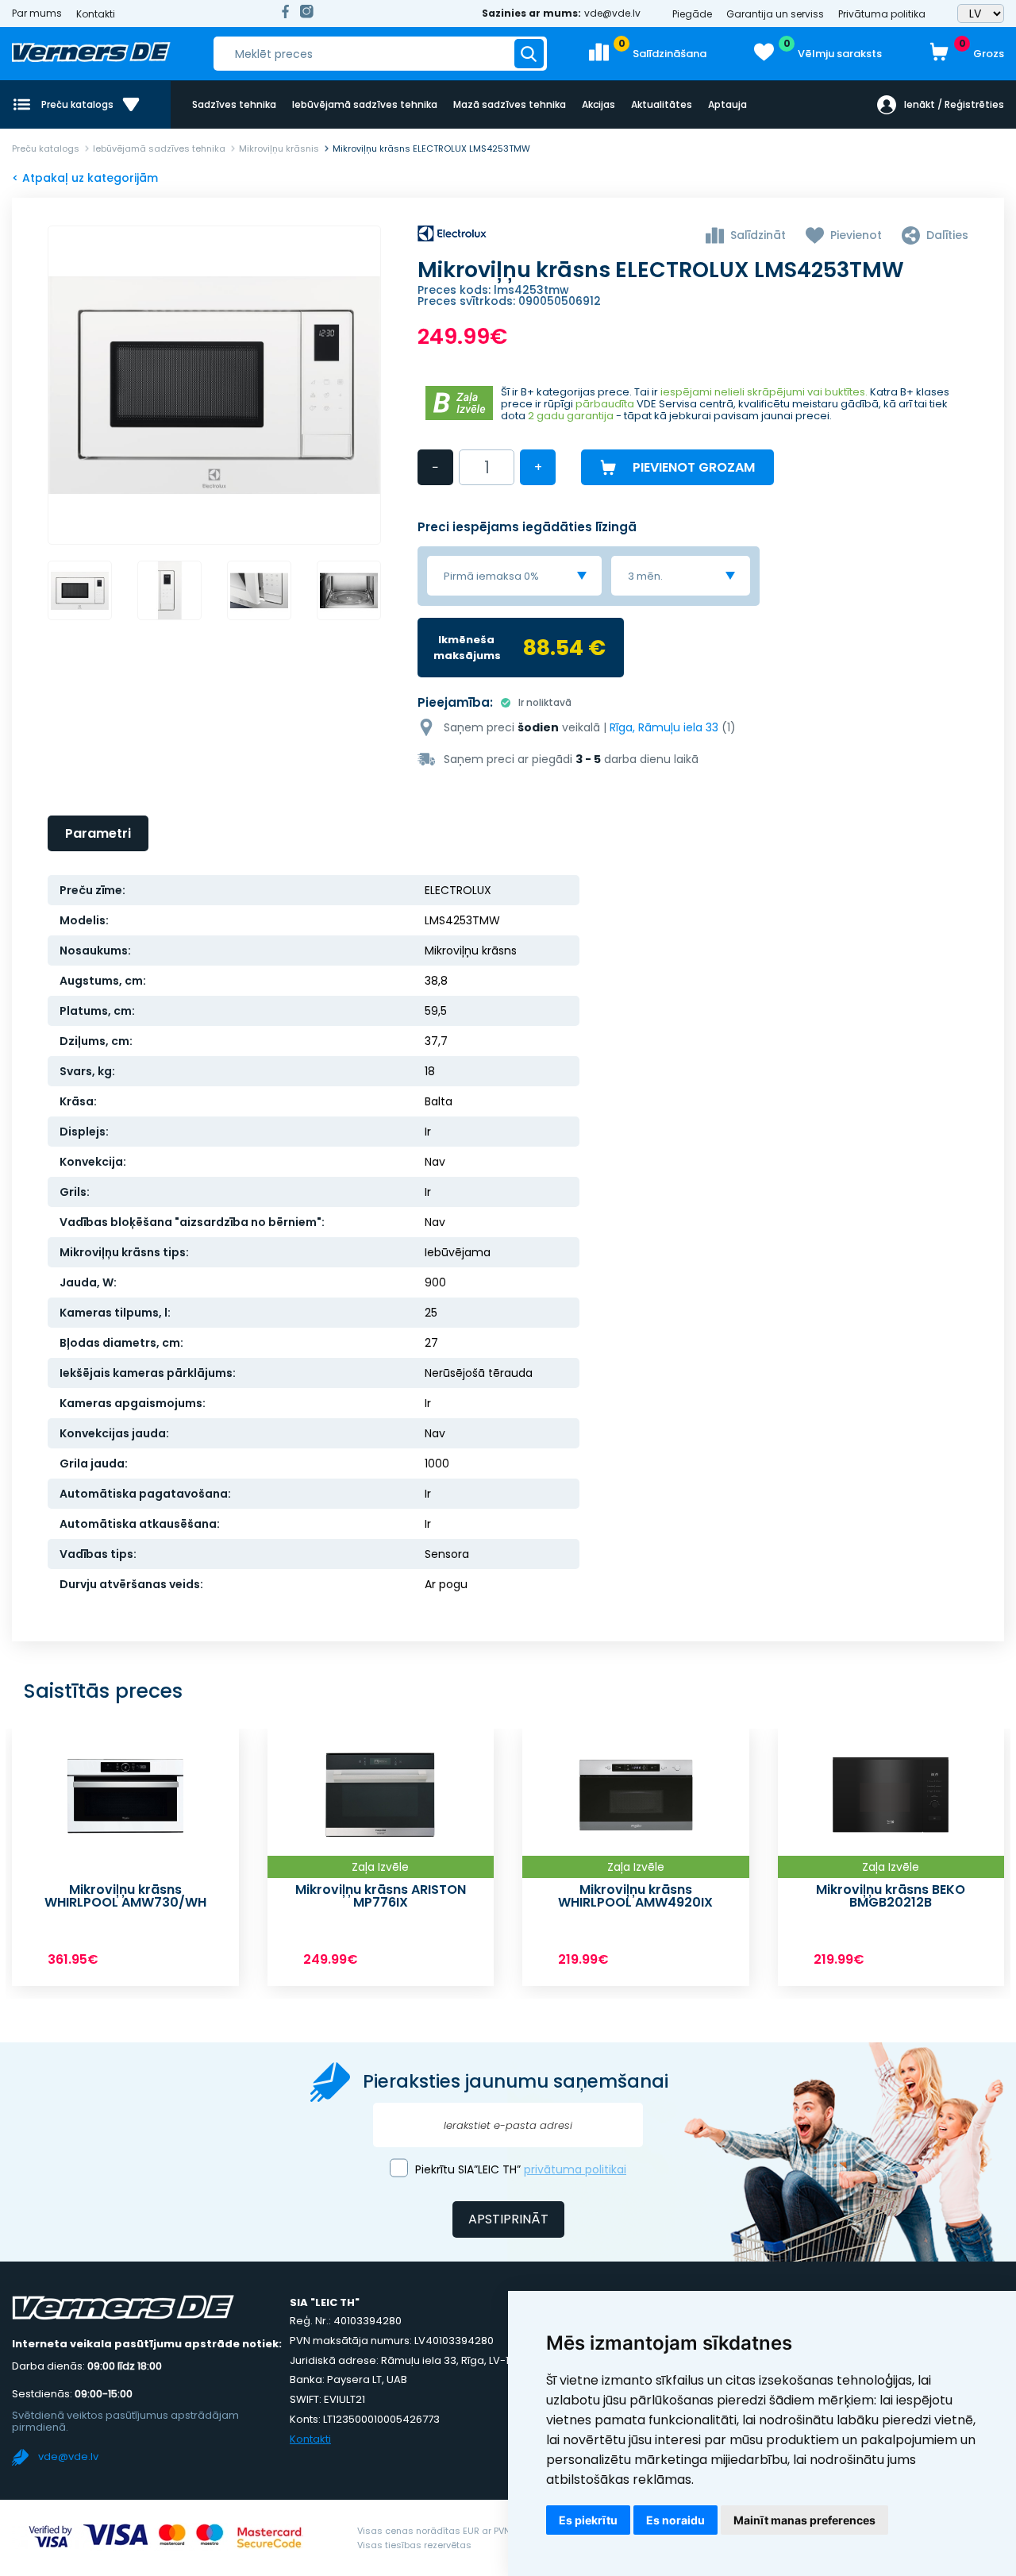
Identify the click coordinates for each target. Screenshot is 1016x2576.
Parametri (98, 833)
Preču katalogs (46, 148)
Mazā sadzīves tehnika (510, 104)
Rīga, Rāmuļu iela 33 (664, 727)
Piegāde (692, 14)
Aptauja (727, 104)
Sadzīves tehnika (234, 104)
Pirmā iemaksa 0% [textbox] (491, 576)
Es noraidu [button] (675, 2520)
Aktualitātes (662, 104)
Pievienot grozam (694, 467)
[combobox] (514, 576)
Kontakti (96, 14)
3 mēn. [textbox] (645, 576)
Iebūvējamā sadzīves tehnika (365, 104)
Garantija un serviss (775, 14)
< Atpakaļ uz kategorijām (85, 178)
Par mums (37, 13)
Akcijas (598, 104)
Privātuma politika (882, 14)
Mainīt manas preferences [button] (804, 2520)
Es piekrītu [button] (588, 2520)
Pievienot (856, 235)
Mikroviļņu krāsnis (279, 148)
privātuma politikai (575, 2169)
